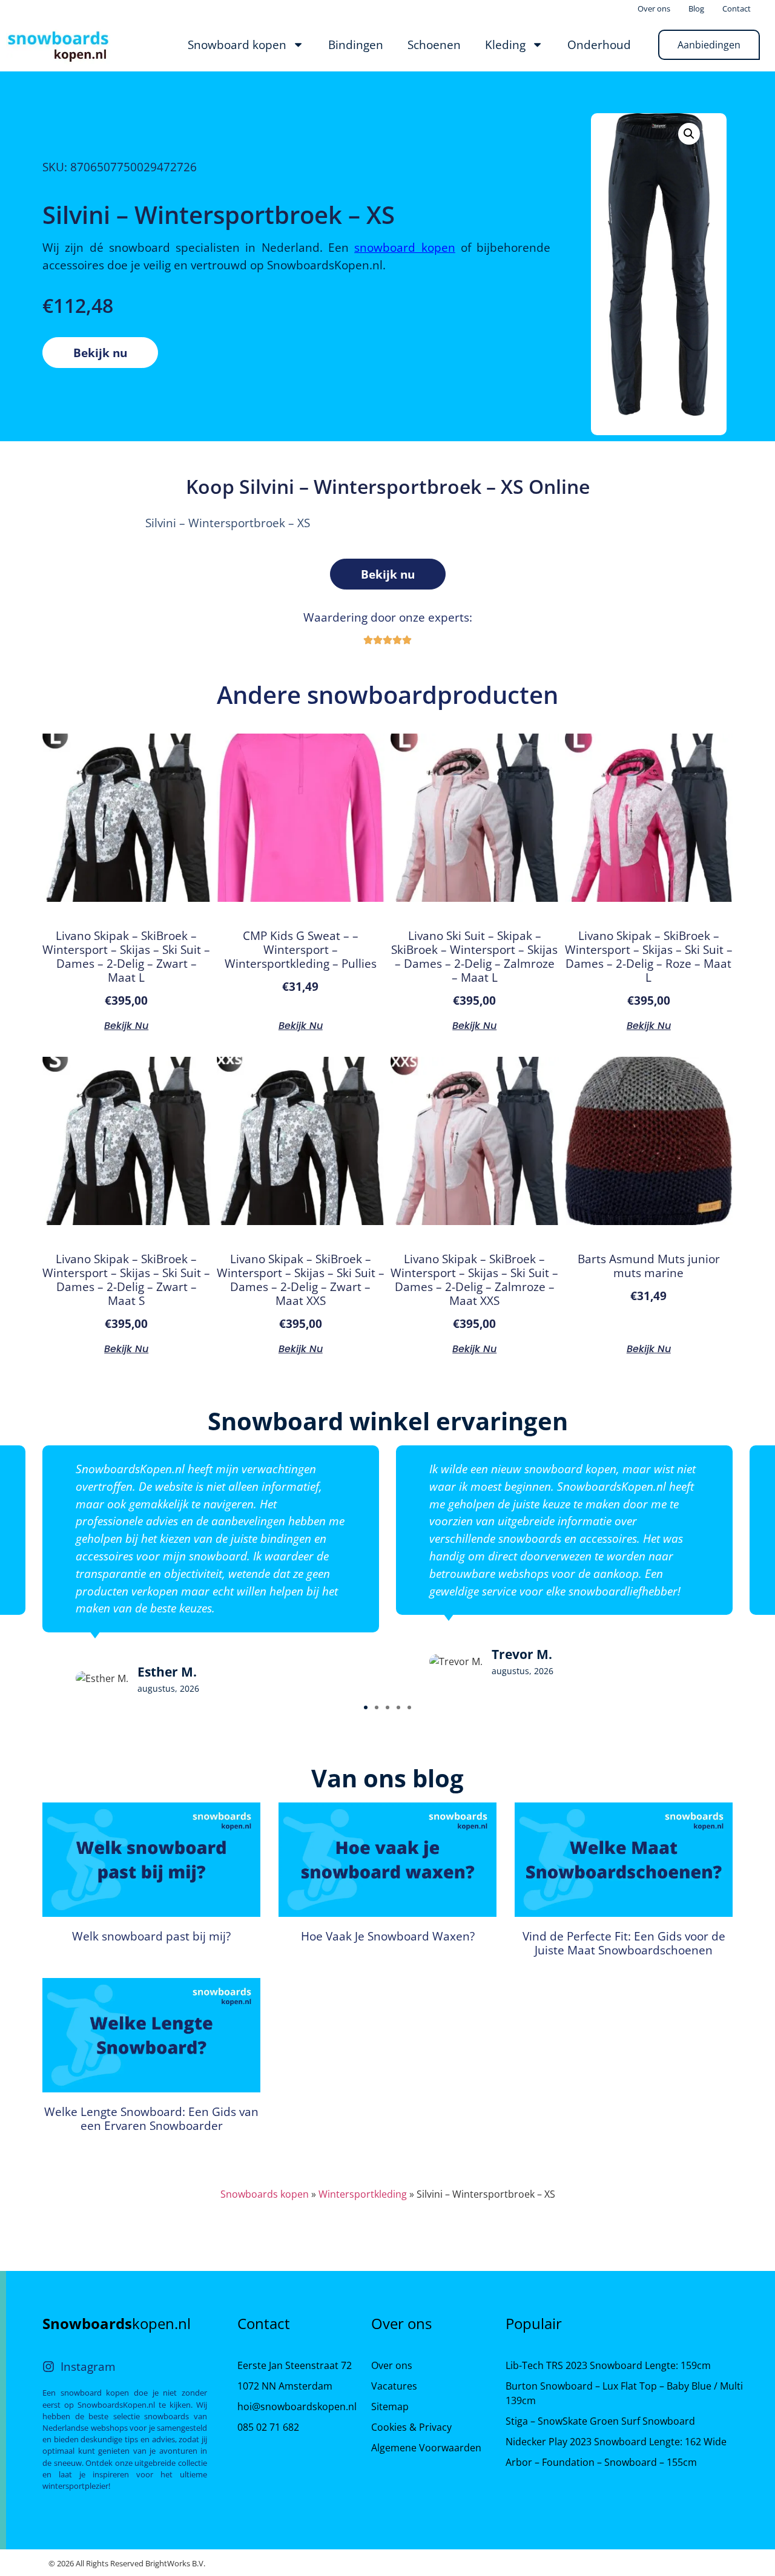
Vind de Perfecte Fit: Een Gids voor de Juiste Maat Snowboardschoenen (624, 1943)
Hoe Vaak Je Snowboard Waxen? (388, 1936)
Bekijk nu (100, 353)
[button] (366, 1707)
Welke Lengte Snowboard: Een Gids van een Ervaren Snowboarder (151, 2118)
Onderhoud (599, 44)
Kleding (505, 44)
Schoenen (434, 44)
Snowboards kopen (265, 2194)
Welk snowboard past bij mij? (151, 1936)
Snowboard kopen (237, 44)
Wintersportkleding (363, 2194)
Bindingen (356, 44)
